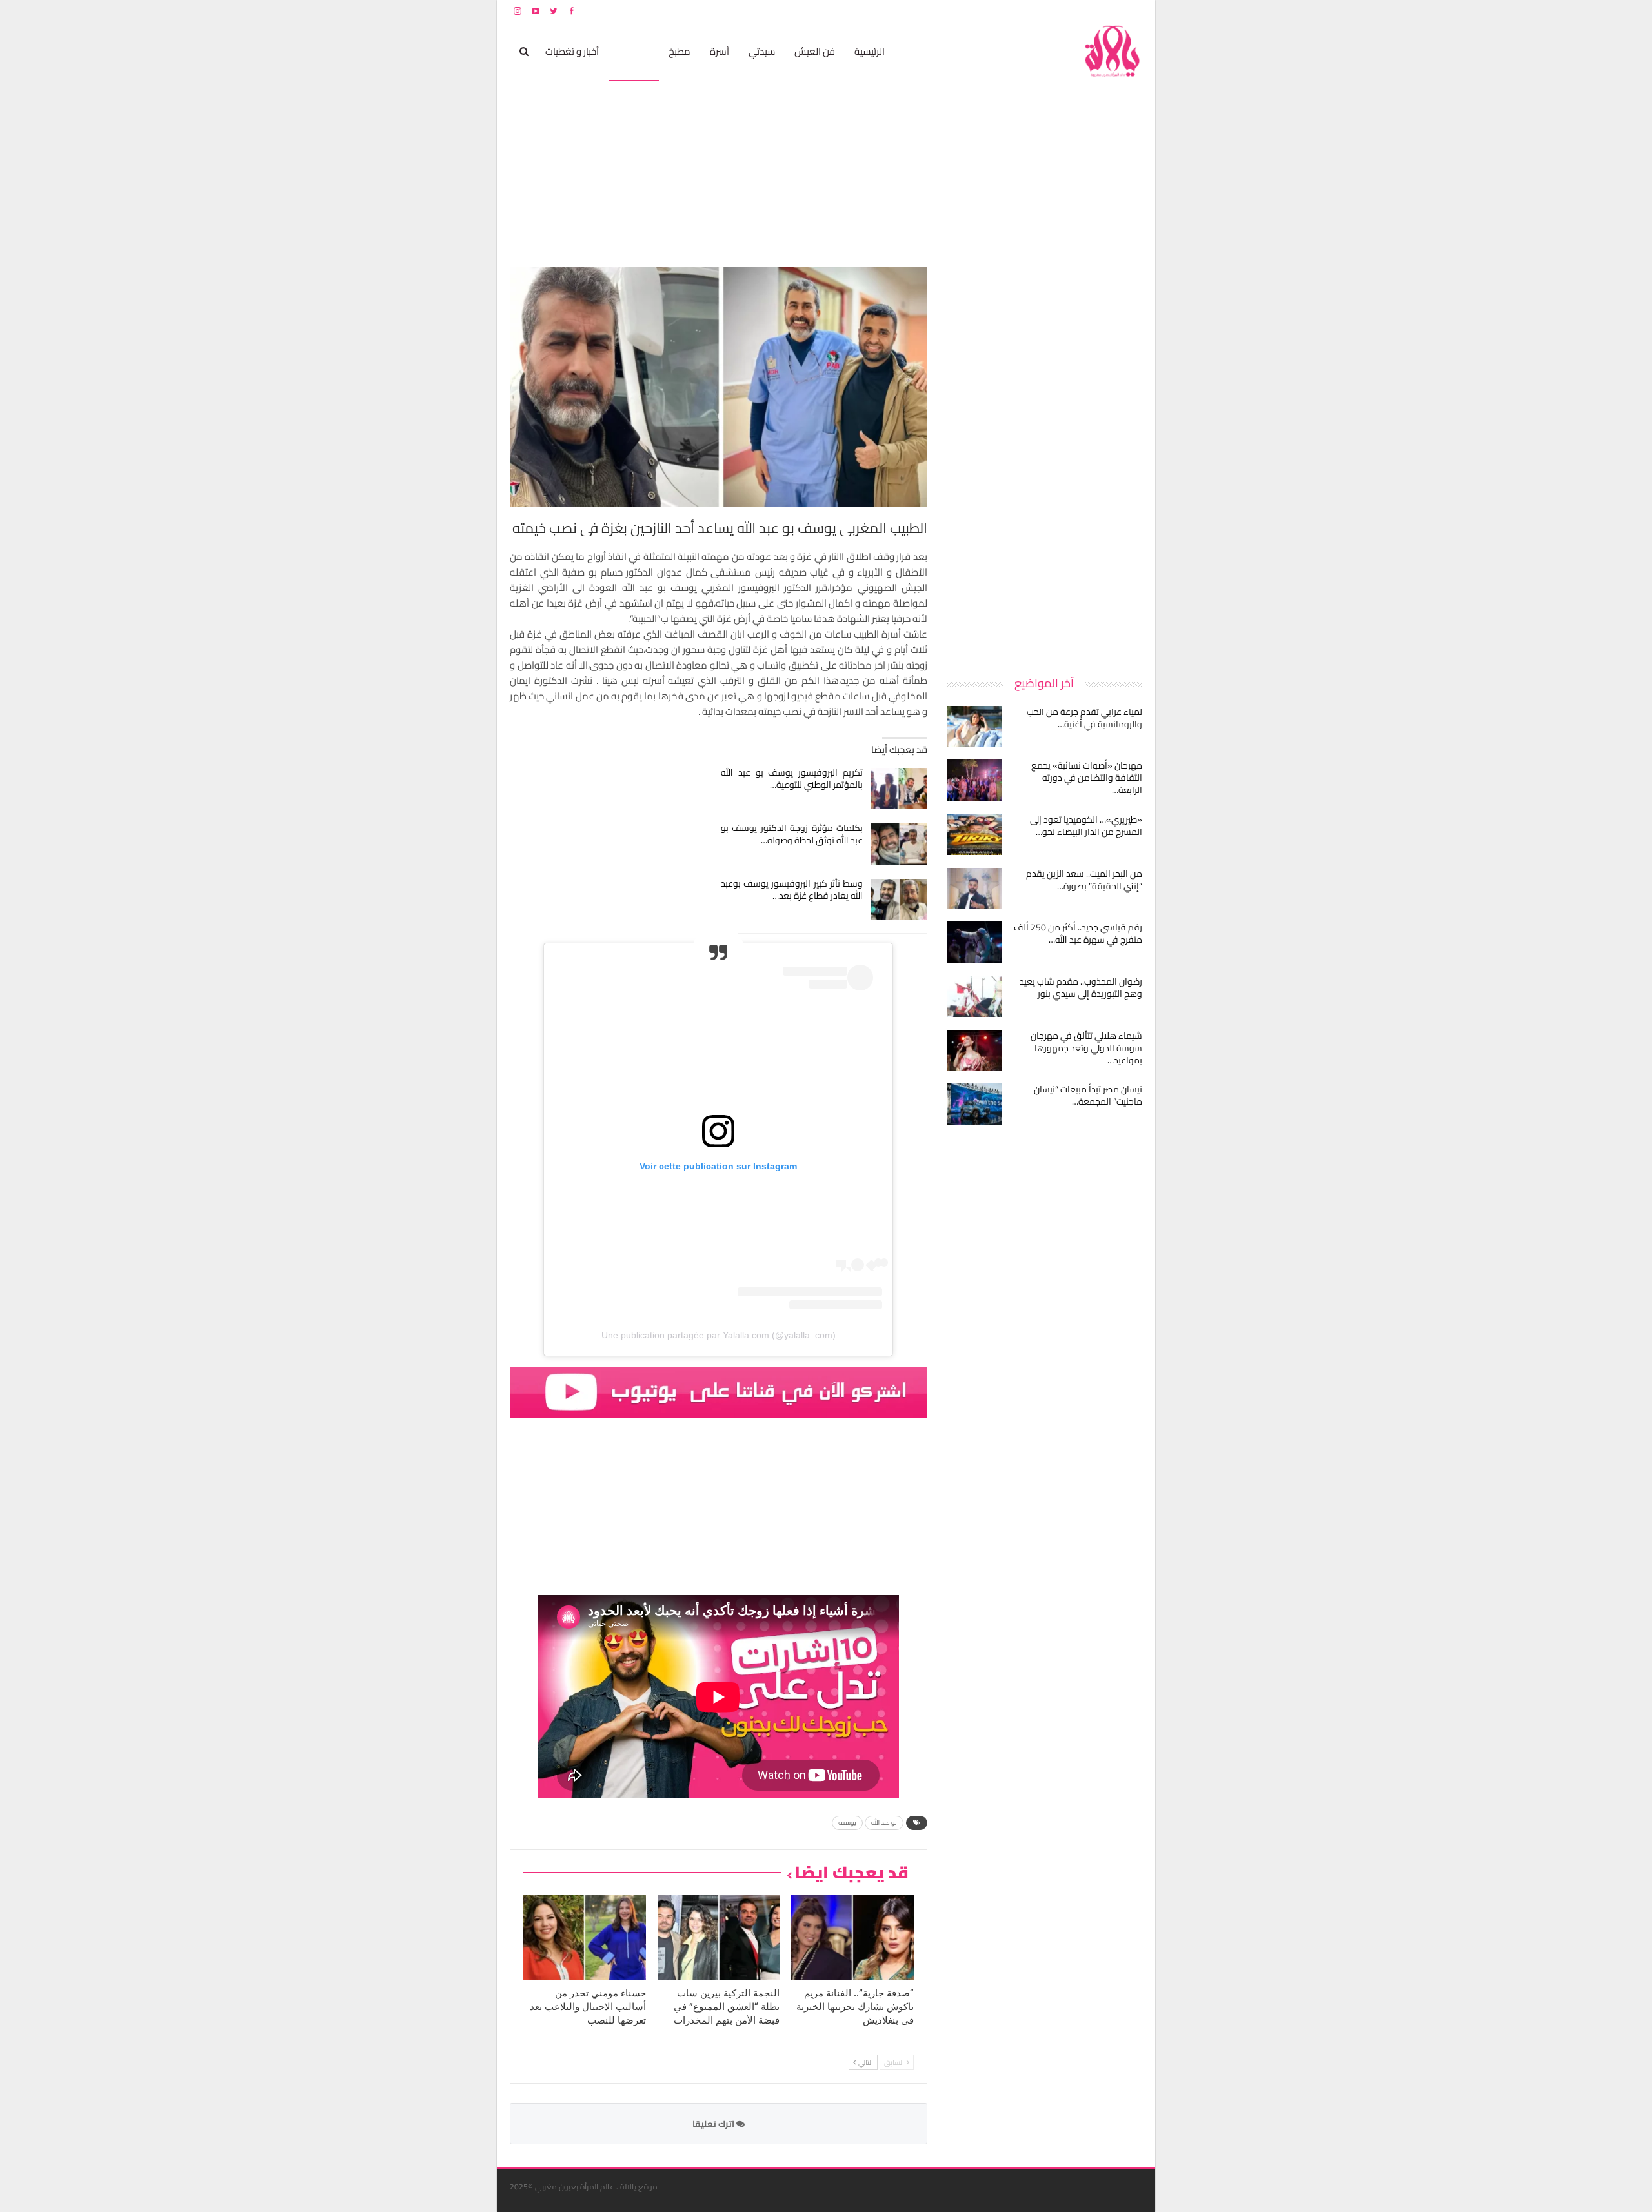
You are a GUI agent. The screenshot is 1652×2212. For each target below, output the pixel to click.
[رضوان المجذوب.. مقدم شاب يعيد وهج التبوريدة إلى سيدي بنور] (974, 996)
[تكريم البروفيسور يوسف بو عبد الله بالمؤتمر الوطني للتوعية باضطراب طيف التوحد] (899, 789)
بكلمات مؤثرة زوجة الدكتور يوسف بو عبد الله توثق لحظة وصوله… (792, 834)
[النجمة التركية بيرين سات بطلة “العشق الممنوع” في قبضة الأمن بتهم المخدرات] (719, 1938)
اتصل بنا (1060, 11)
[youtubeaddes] (719, 1391)
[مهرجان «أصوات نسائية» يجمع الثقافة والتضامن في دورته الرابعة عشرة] (974, 780)
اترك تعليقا (714, 2124)
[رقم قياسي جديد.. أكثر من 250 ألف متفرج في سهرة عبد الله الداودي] (974, 942)
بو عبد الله (884, 1823)
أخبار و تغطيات (572, 51)
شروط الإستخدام (1018, 11)
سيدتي (762, 51)
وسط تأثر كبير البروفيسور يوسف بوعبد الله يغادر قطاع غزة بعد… (792, 890)
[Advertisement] (1045, 461)
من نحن (1132, 11)
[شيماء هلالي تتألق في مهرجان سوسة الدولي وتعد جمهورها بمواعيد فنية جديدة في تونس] (974, 1051)
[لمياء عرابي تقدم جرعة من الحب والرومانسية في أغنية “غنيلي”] (974, 727)
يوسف (847, 1823)
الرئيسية (870, 51)
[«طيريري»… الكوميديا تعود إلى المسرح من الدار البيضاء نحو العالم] (974, 834)
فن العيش (815, 51)
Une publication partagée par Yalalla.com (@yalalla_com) (719, 1335)
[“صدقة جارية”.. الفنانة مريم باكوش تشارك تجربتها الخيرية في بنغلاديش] (852, 1938)
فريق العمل (1096, 11)
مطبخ (680, 51)
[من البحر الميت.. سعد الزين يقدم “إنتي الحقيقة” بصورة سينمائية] (974, 889)
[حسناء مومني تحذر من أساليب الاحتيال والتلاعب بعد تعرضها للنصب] (585, 1938)
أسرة (720, 51)
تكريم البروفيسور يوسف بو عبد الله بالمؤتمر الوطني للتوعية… (792, 779)
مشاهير (634, 51)
